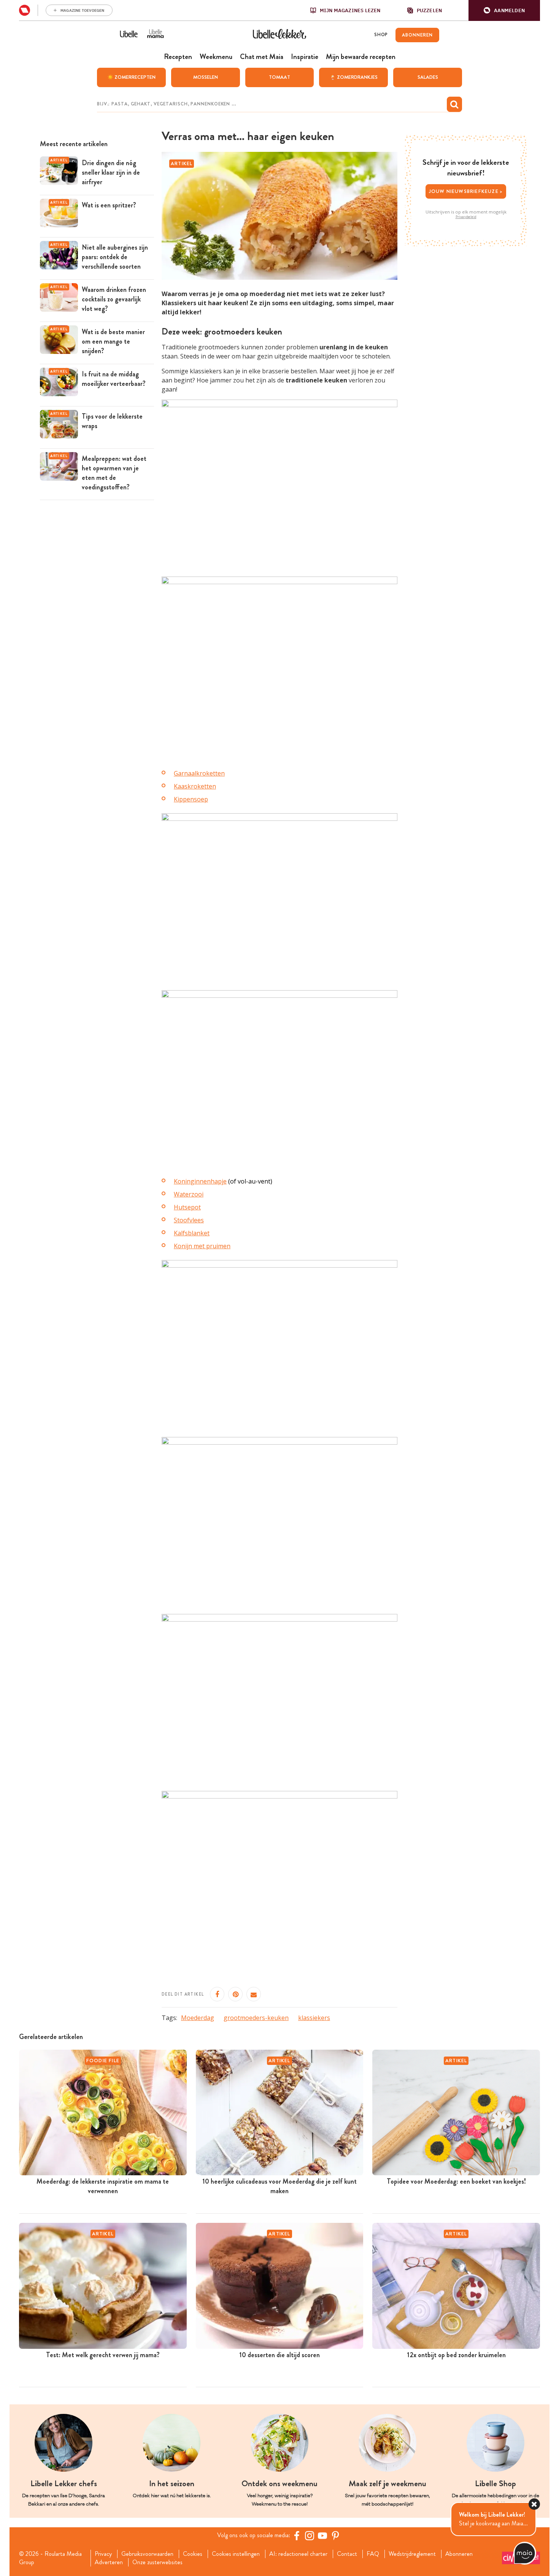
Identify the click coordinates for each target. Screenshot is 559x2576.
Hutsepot (187, 1207)
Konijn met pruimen (202, 1246)
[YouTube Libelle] (322, 2536)
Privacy (103, 2554)
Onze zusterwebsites (157, 2562)
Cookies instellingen (236, 2554)
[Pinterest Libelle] (335, 2536)
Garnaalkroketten (199, 773)
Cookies (193, 2554)
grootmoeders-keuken (256, 2018)
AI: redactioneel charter (298, 2554)
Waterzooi (189, 1194)
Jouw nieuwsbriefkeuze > (466, 191)
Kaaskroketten (195, 786)
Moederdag (198, 2018)
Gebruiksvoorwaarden (147, 2554)
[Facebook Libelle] (297, 2536)
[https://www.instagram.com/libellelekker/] (310, 2536)
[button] (504, 10)
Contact (347, 2554)
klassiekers (314, 2018)
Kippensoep (191, 799)
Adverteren (109, 2562)
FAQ (373, 2554)
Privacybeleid (466, 217)
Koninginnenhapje (200, 1181)
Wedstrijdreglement (412, 2554)
